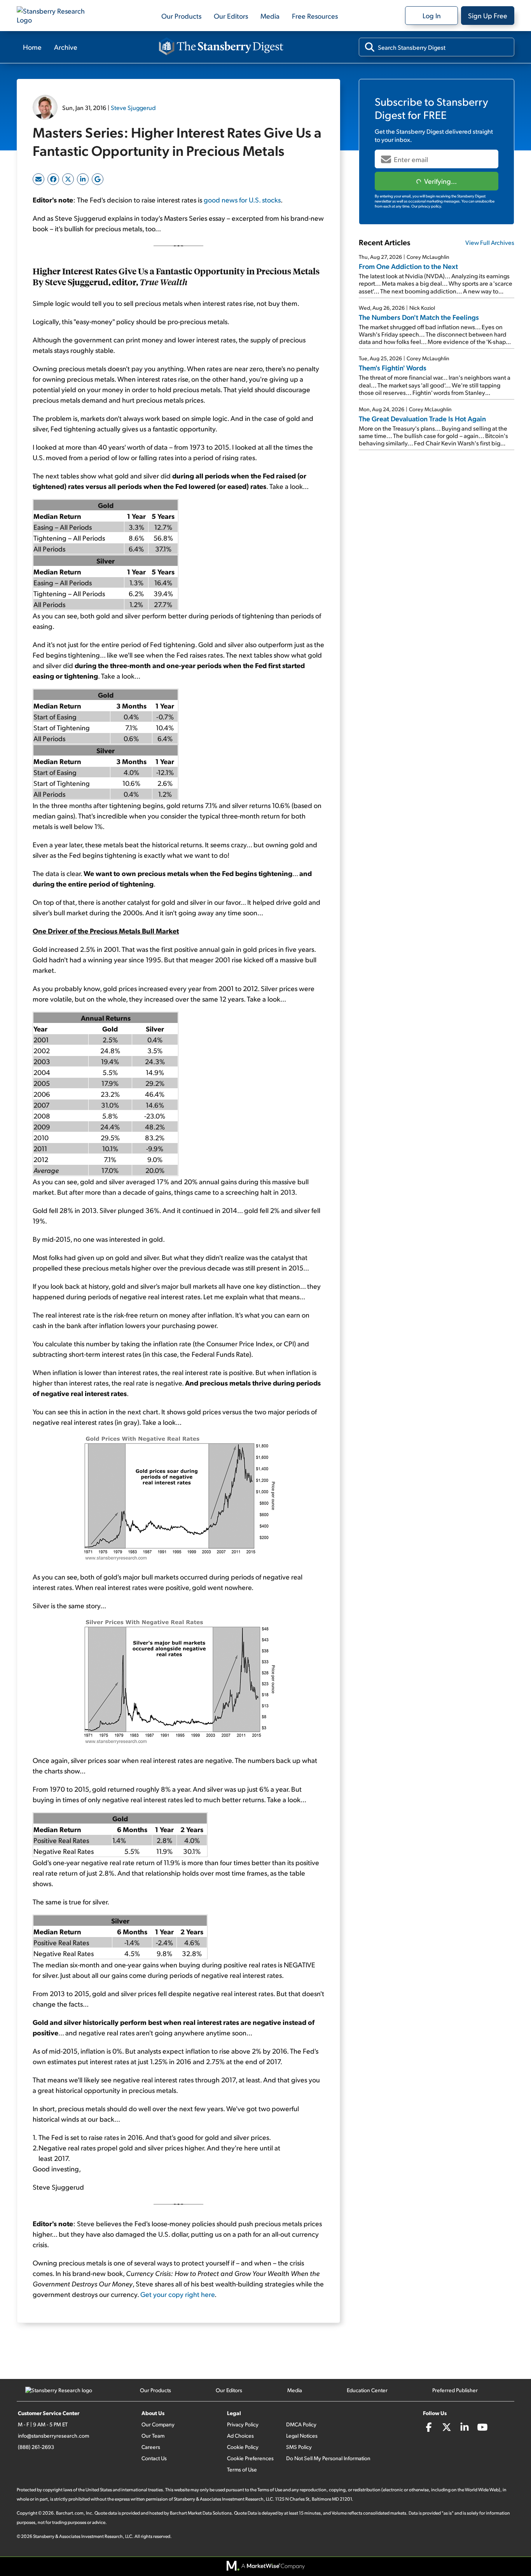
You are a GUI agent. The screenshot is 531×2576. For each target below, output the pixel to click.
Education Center (367, 2390)
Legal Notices (302, 2436)
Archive (66, 47)
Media (270, 16)
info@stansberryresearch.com (53, 2436)
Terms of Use (242, 2469)
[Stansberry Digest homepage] (221, 47)
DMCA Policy (301, 2424)
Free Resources (315, 16)
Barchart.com (70, 2513)
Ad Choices (240, 2436)
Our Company (158, 2424)
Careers (151, 2447)
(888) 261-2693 (36, 2447)
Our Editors (231, 16)
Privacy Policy (243, 2424)
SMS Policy (299, 2447)
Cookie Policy (243, 2447)
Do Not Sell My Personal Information (328, 2458)
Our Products (181, 16)
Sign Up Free (488, 15)
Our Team (153, 2436)
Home (32, 47)
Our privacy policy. (427, 206)
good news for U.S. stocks (242, 200)
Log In (432, 15)
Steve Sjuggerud (133, 107)
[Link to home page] (56, 16)
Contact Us (154, 2458)
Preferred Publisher (455, 2390)
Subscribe (437, 181)
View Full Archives (490, 242)
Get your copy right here (177, 2294)
